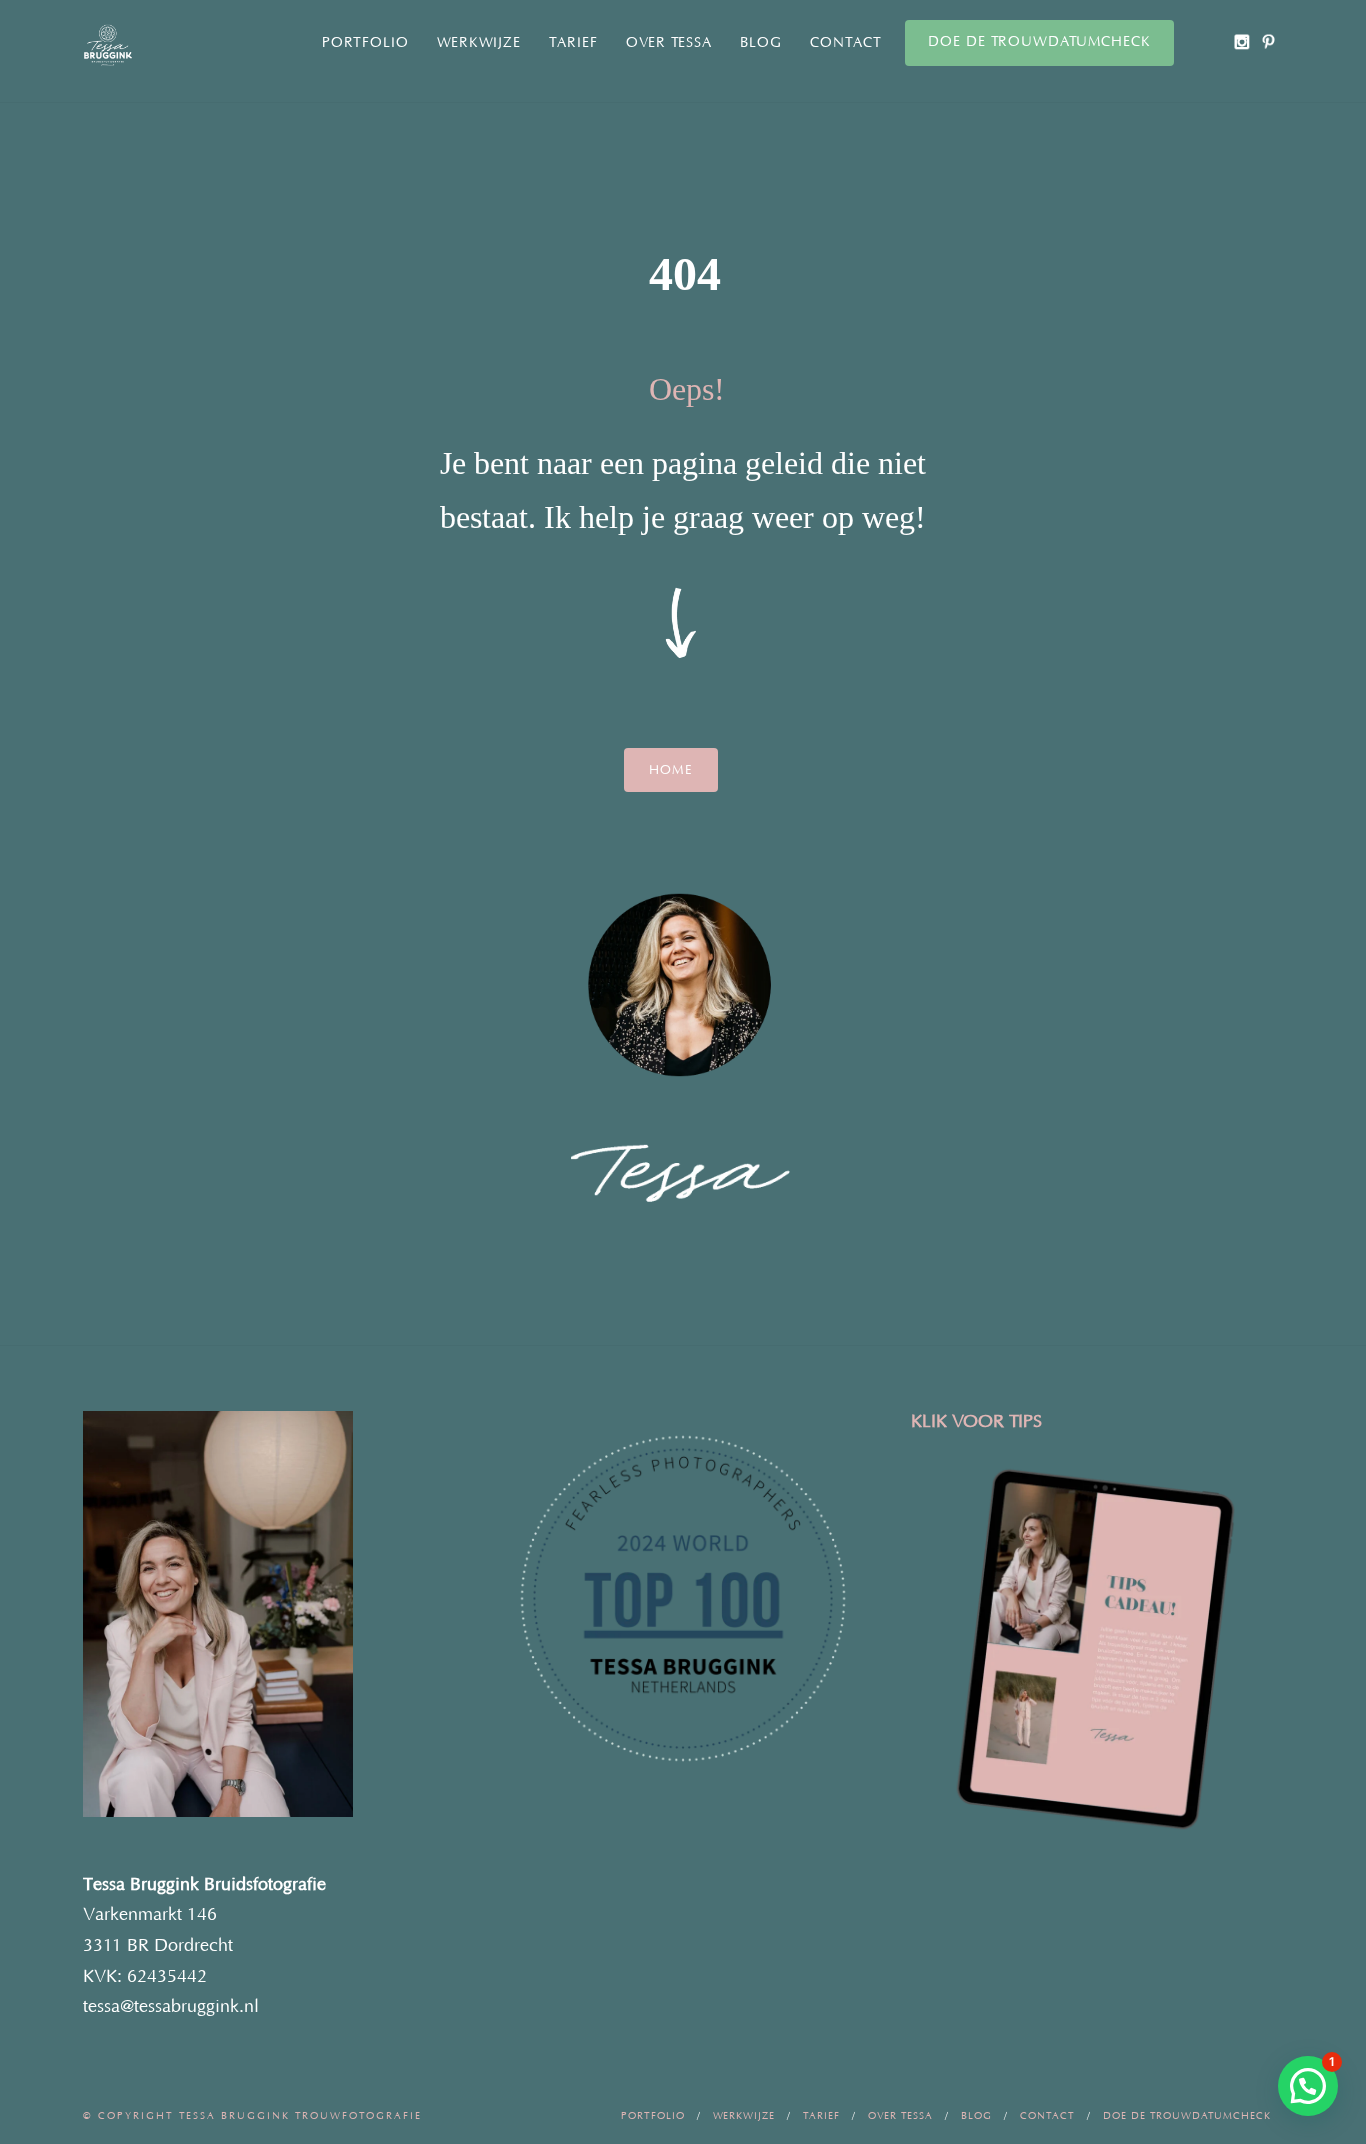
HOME (671, 770)
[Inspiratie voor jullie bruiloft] (1268, 41)
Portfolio (365, 43)
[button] (1308, 2086)
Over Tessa (669, 43)
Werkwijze (479, 43)
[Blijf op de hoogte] (1241, 41)
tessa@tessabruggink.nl (171, 2007)
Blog (761, 43)
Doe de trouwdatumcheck (1039, 42)
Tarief (573, 43)
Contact (846, 43)
